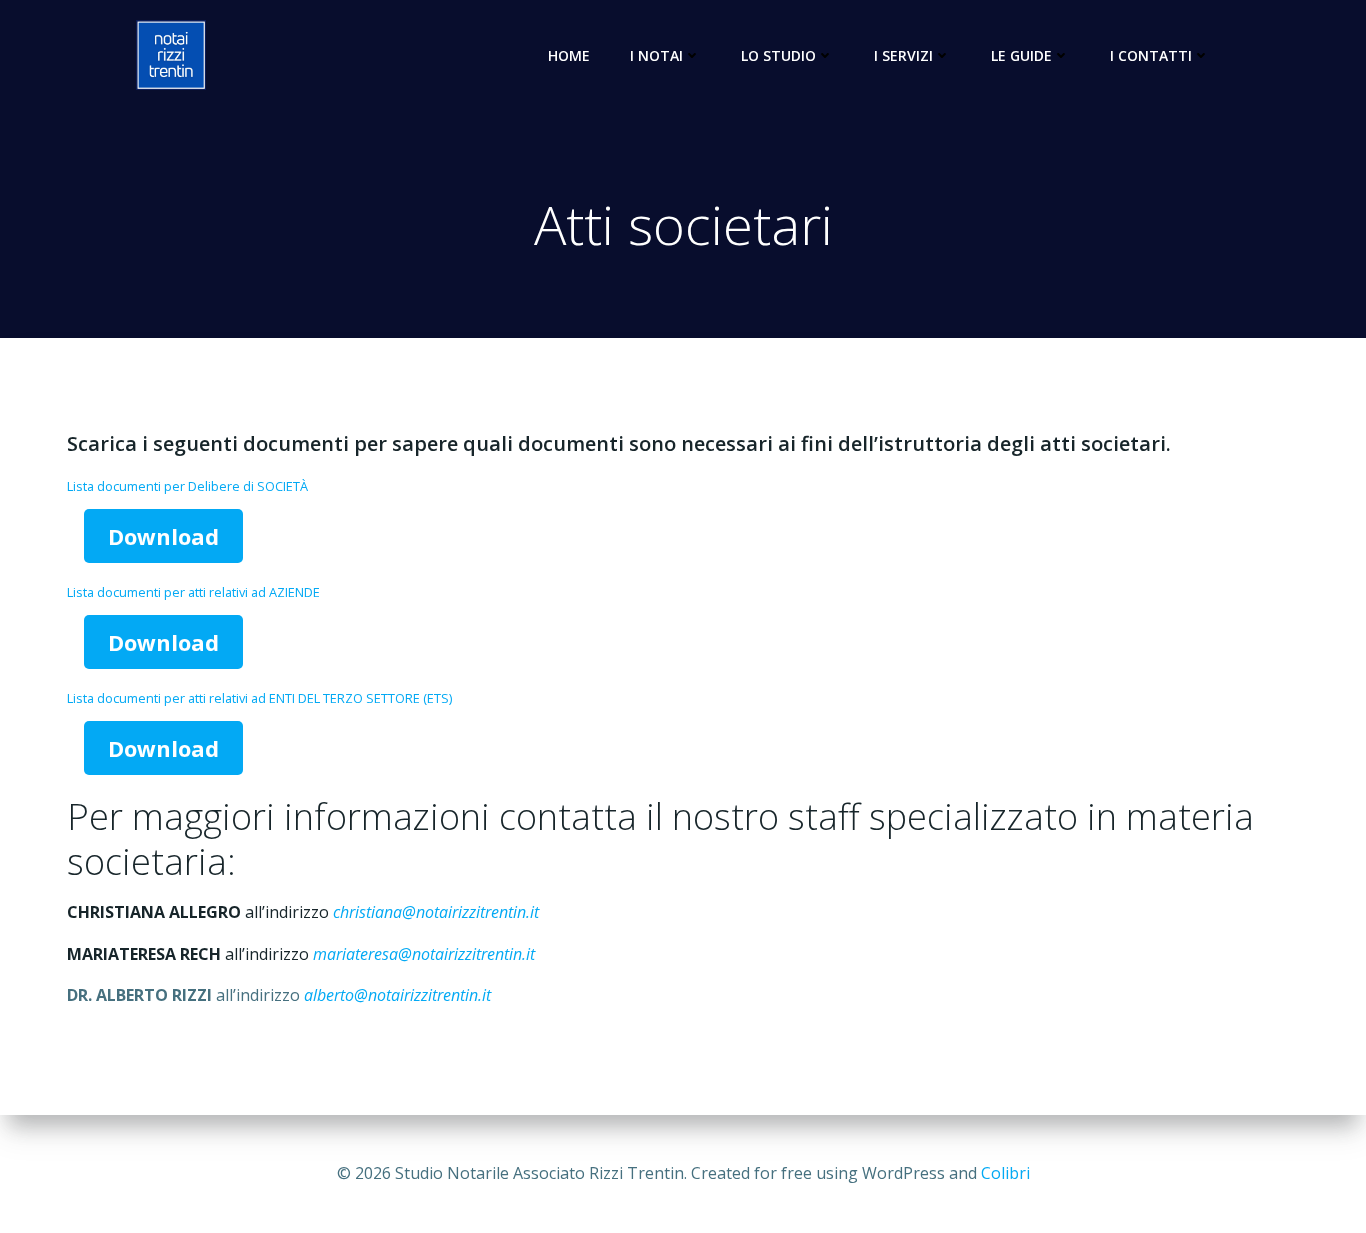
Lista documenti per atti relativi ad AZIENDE (193, 592)
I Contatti (1151, 55)
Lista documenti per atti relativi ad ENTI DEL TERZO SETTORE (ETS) (259, 698)
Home (569, 55)
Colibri (1005, 1173)
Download (163, 536)
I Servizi (903, 55)
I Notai (656, 55)
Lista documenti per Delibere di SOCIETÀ (187, 486)
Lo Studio (778, 55)
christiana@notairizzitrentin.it (436, 912)
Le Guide (1021, 55)
